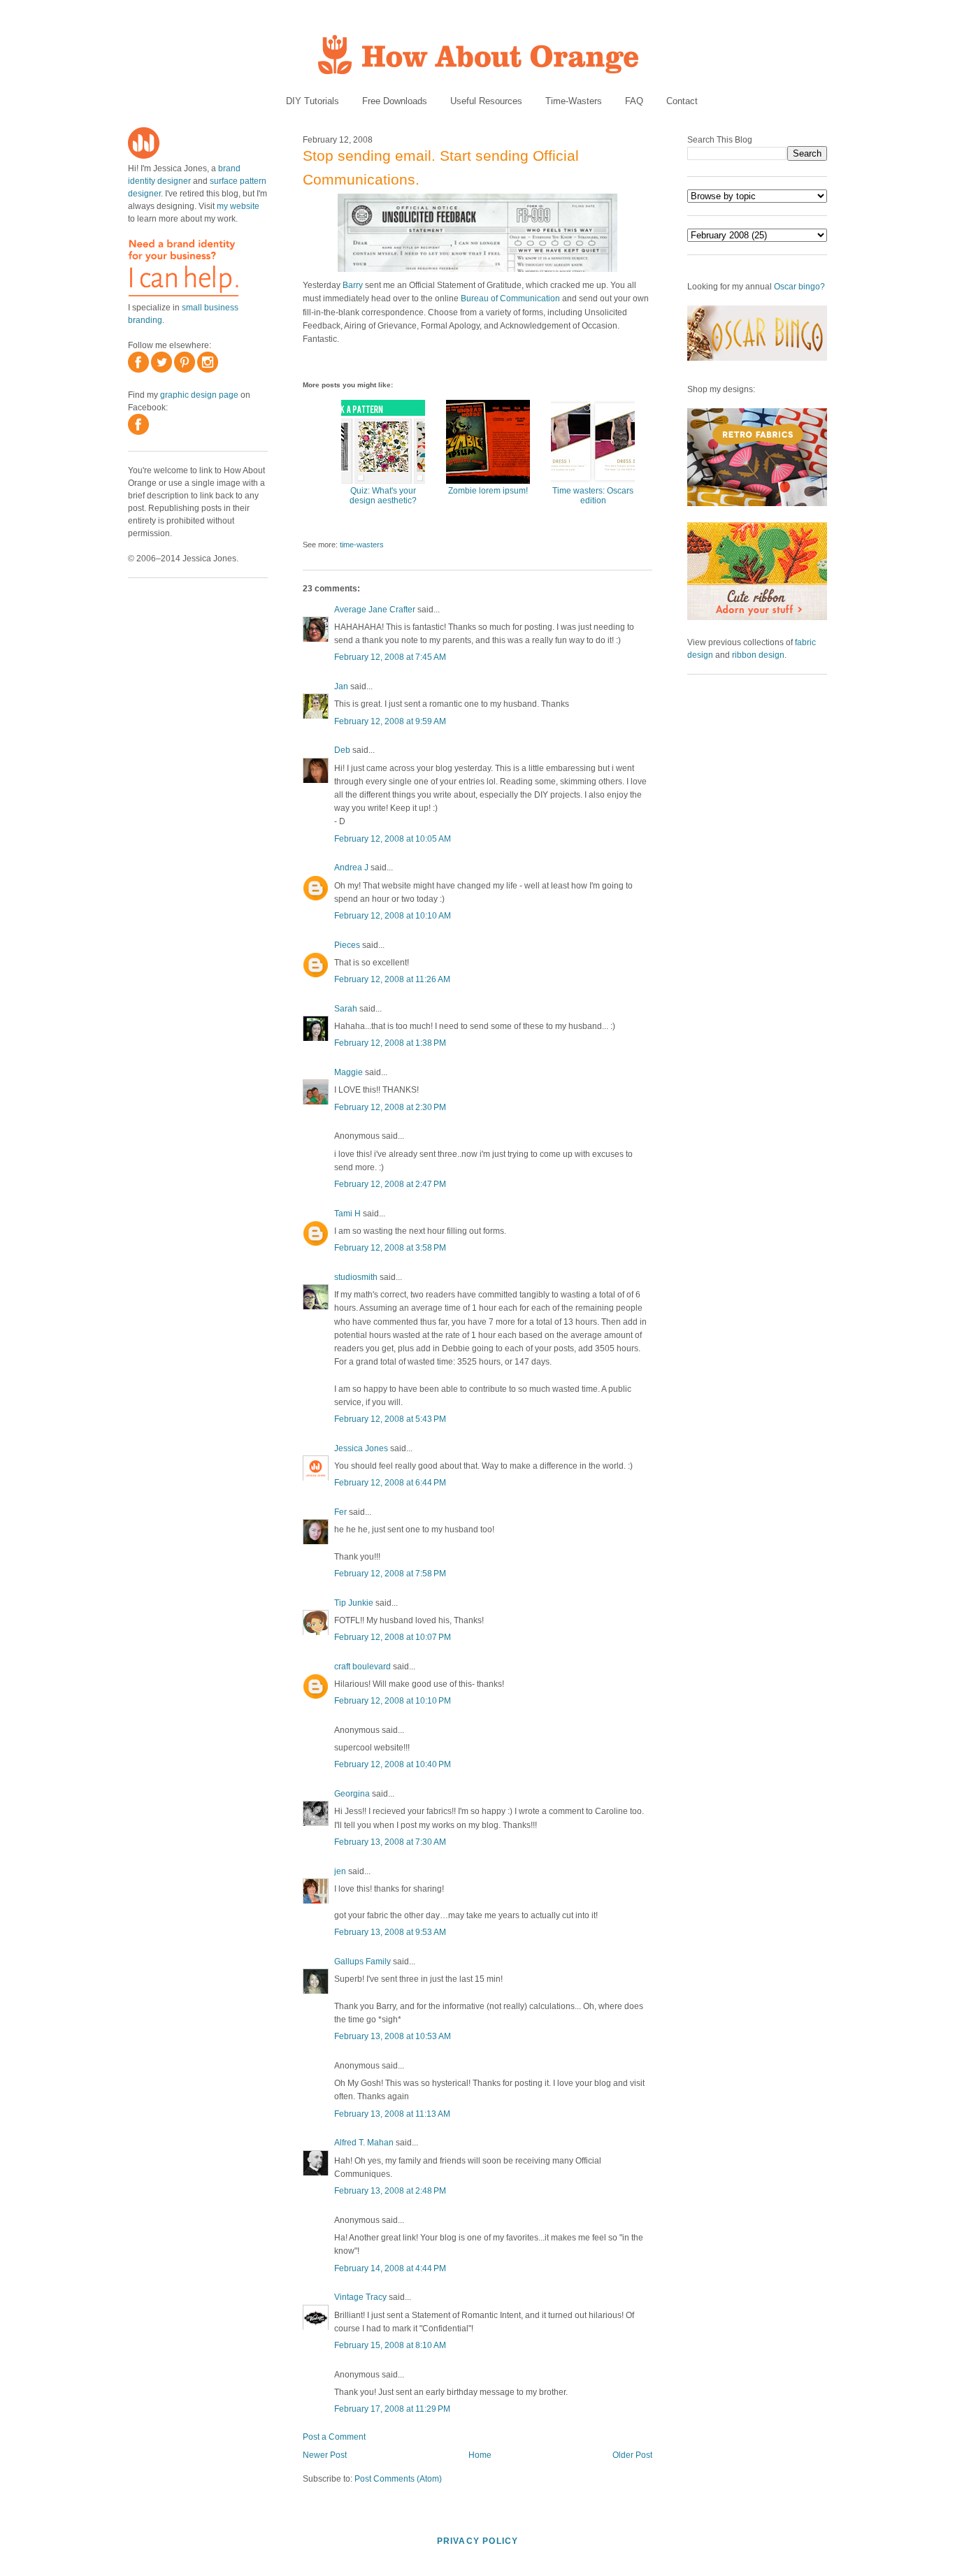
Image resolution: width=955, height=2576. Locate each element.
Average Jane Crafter (375, 610)
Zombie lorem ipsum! (488, 491)
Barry (353, 285)
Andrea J (351, 868)
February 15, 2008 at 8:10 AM (390, 2345)
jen (340, 1871)
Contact (682, 101)
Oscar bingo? (799, 287)
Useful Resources (486, 101)
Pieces (347, 945)
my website (238, 206)
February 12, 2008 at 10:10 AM (393, 916)
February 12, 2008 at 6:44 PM (390, 1483)
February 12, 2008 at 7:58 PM (390, 1574)
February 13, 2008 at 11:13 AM (392, 2114)
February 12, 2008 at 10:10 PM (393, 1701)
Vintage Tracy (360, 2297)
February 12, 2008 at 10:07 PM (393, 1637)
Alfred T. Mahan (364, 2143)
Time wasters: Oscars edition (593, 496)
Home (480, 2455)
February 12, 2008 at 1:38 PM (390, 1043)
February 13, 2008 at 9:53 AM (390, 1932)
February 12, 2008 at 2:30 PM (390, 1107)
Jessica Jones (361, 1448)
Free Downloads (395, 101)
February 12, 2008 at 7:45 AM (390, 657)
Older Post (632, 2455)
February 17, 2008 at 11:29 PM (392, 2409)
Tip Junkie (354, 1603)
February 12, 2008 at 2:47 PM (390, 1184)
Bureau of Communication (510, 298)
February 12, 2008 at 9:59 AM (390, 721)
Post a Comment (334, 2437)
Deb (342, 750)
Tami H (347, 1214)
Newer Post (325, 2455)
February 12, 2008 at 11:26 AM (392, 979)
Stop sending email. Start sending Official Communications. (441, 167)
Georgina (352, 1794)
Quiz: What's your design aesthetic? (383, 496)
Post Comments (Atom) (398, 2479)
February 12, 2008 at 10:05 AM (393, 839)
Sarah (346, 1009)
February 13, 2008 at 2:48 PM (390, 2191)
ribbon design (758, 655)
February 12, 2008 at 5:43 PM (390, 1419)
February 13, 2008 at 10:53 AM (393, 2036)
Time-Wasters (574, 101)
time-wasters (362, 545)
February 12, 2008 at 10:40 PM (393, 1764)
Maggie (349, 1072)
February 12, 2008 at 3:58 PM (390, 1248)
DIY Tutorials (313, 101)
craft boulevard (362, 1667)
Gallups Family (362, 1962)
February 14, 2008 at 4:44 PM (390, 2268)
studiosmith (356, 1277)
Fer (340, 1512)
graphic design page (199, 395)
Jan (341, 686)
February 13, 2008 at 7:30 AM (390, 1842)
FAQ (634, 101)
